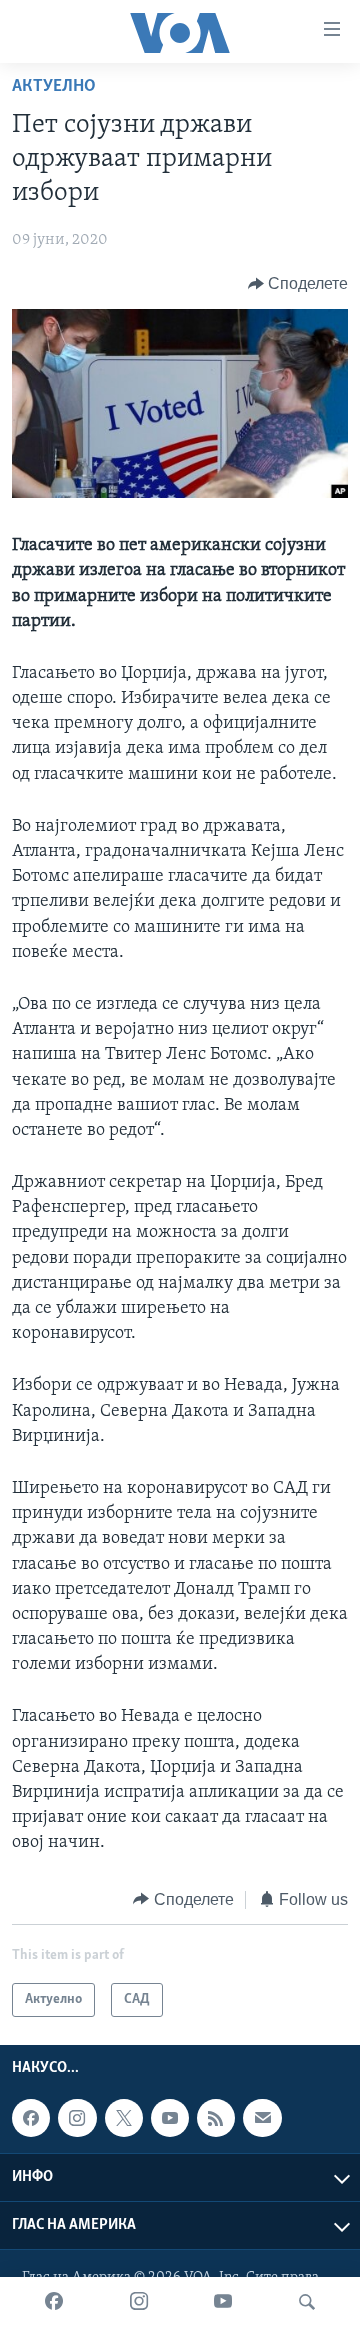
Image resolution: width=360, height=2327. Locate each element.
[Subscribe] (262, 2118)
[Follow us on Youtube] (170, 2118)
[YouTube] (223, 2302)
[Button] (298, 284)
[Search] (307, 2302)
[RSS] (216, 2118)
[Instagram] (139, 2302)
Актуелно (54, 87)
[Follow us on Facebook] (31, 2118)
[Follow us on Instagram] (77, 2118)
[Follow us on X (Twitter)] (124, 2118)
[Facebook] (54, 2302)
